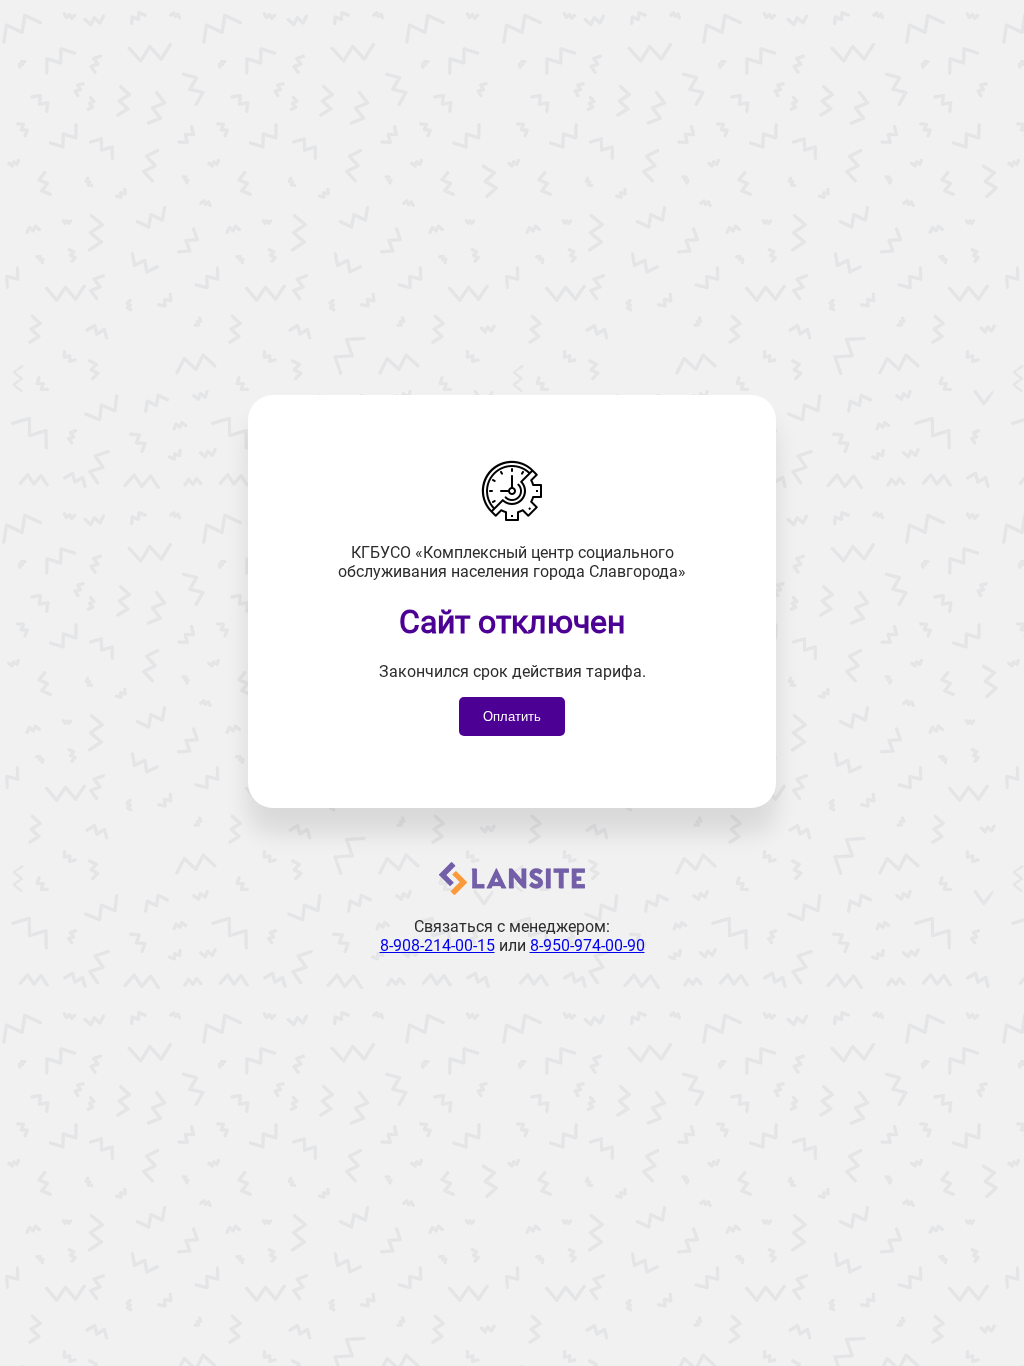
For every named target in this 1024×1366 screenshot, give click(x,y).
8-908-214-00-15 (437, 945)
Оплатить (512, 716)
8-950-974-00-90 (587, 945)
